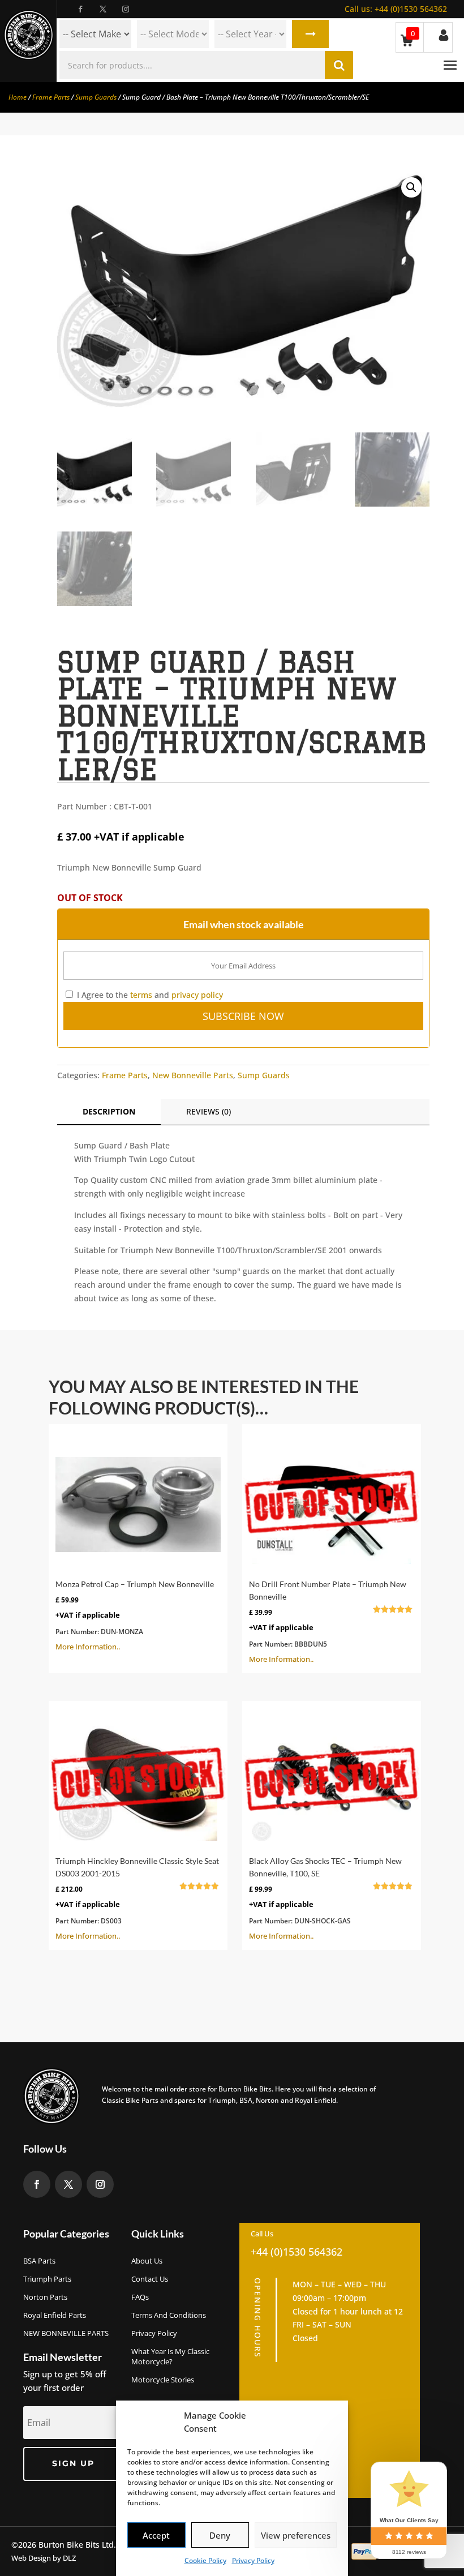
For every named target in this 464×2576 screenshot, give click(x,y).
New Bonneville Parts (193, 1075)
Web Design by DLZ (44, 2558)
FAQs (140, 2297)
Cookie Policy (205, 2560)
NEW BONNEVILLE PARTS (66, 2333)
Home (18, 97)
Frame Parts (51, 97)
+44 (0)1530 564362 (396, 9)
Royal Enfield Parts (55, 2315)
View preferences (296, 2535)
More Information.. (135, 1615)
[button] (411, 187)
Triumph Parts (47, 2279)
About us (147, 2261)
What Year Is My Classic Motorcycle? (170, 2356)
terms (141, 995)
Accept (156, 2535)
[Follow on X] (103, 9)
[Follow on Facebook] (80, 9)
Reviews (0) (209, 1111)
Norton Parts (45, 2297)
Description (109, 1111)
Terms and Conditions (169, 2315)
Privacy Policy (253, 2560)
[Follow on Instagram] (126, 9)
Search (310, 34)
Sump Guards (96, 97)
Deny (220, 2535)
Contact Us (150, 2279)
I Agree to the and (149, 995)
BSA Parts (39, 2261)
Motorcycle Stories (163, 2380)
